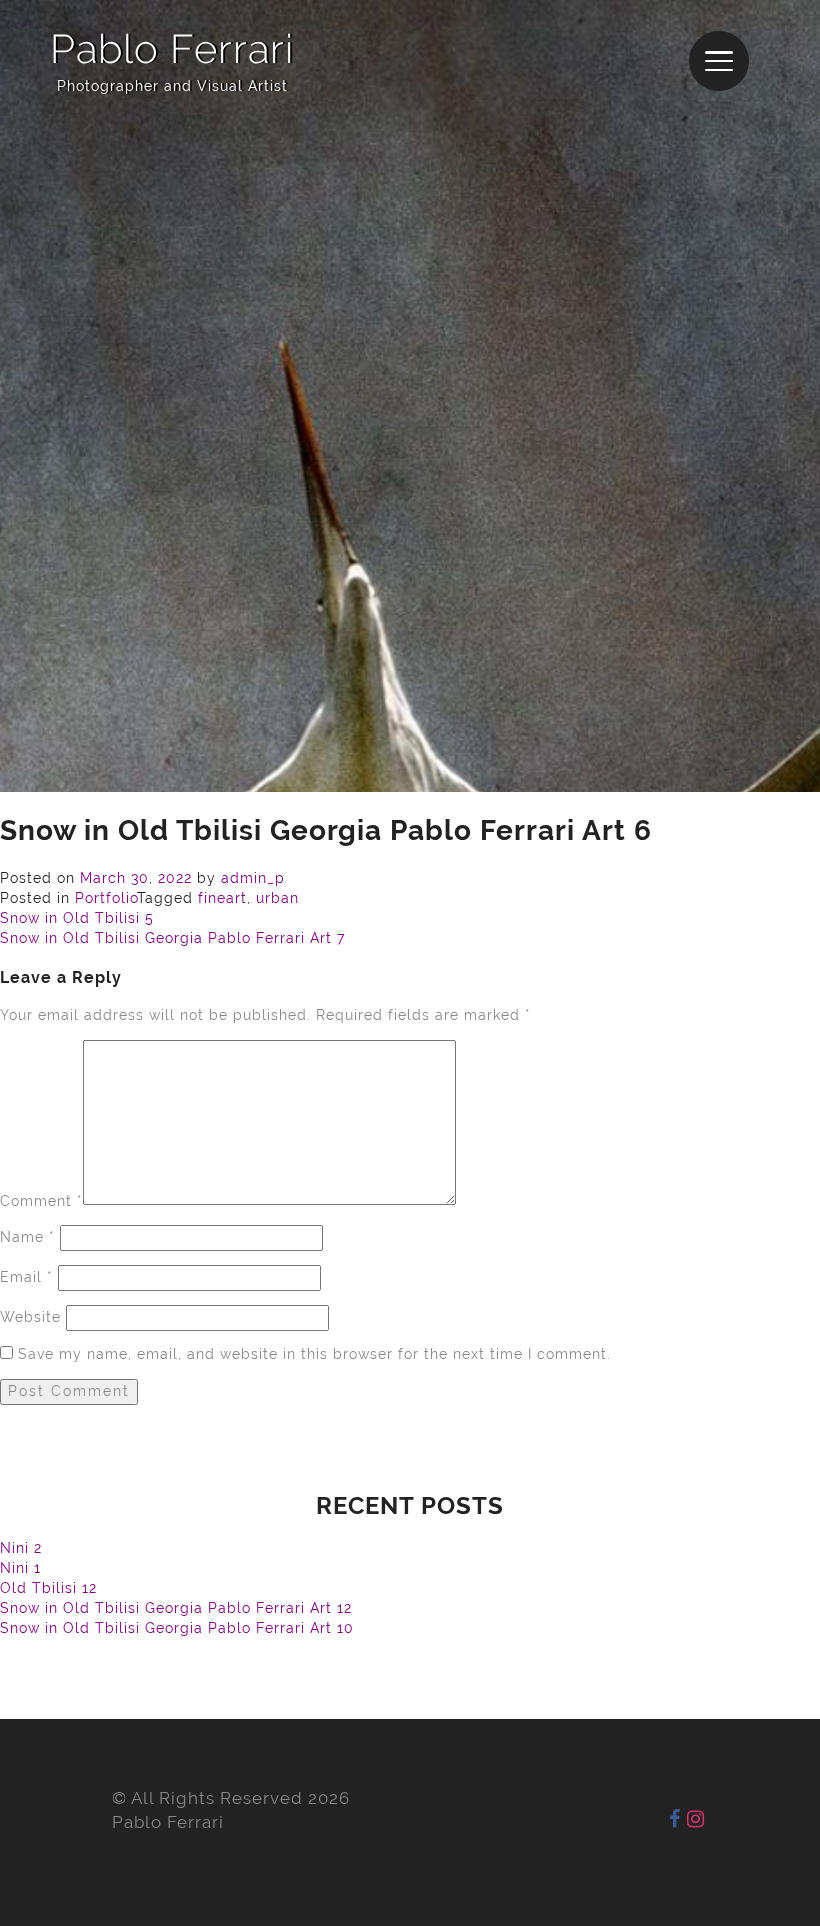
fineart (222, 898)
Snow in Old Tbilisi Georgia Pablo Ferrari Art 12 (176, 1608)
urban (277, 898)
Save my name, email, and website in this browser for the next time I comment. (314, 1354)
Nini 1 (20, 1568)
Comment (41, 1200)
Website (30, 1317)
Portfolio (106, 898)
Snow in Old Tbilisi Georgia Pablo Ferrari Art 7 (172, 938)
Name (27, 1237)
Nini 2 (21, 1548)
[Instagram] (696, 1819)
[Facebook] (675, 1819)
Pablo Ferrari (172, 48)
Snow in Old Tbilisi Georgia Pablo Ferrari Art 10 (177, 1628)
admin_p (253, 878)
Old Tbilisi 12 (48, 1588)
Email (26, 1277)
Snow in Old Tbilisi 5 (77, 918)
